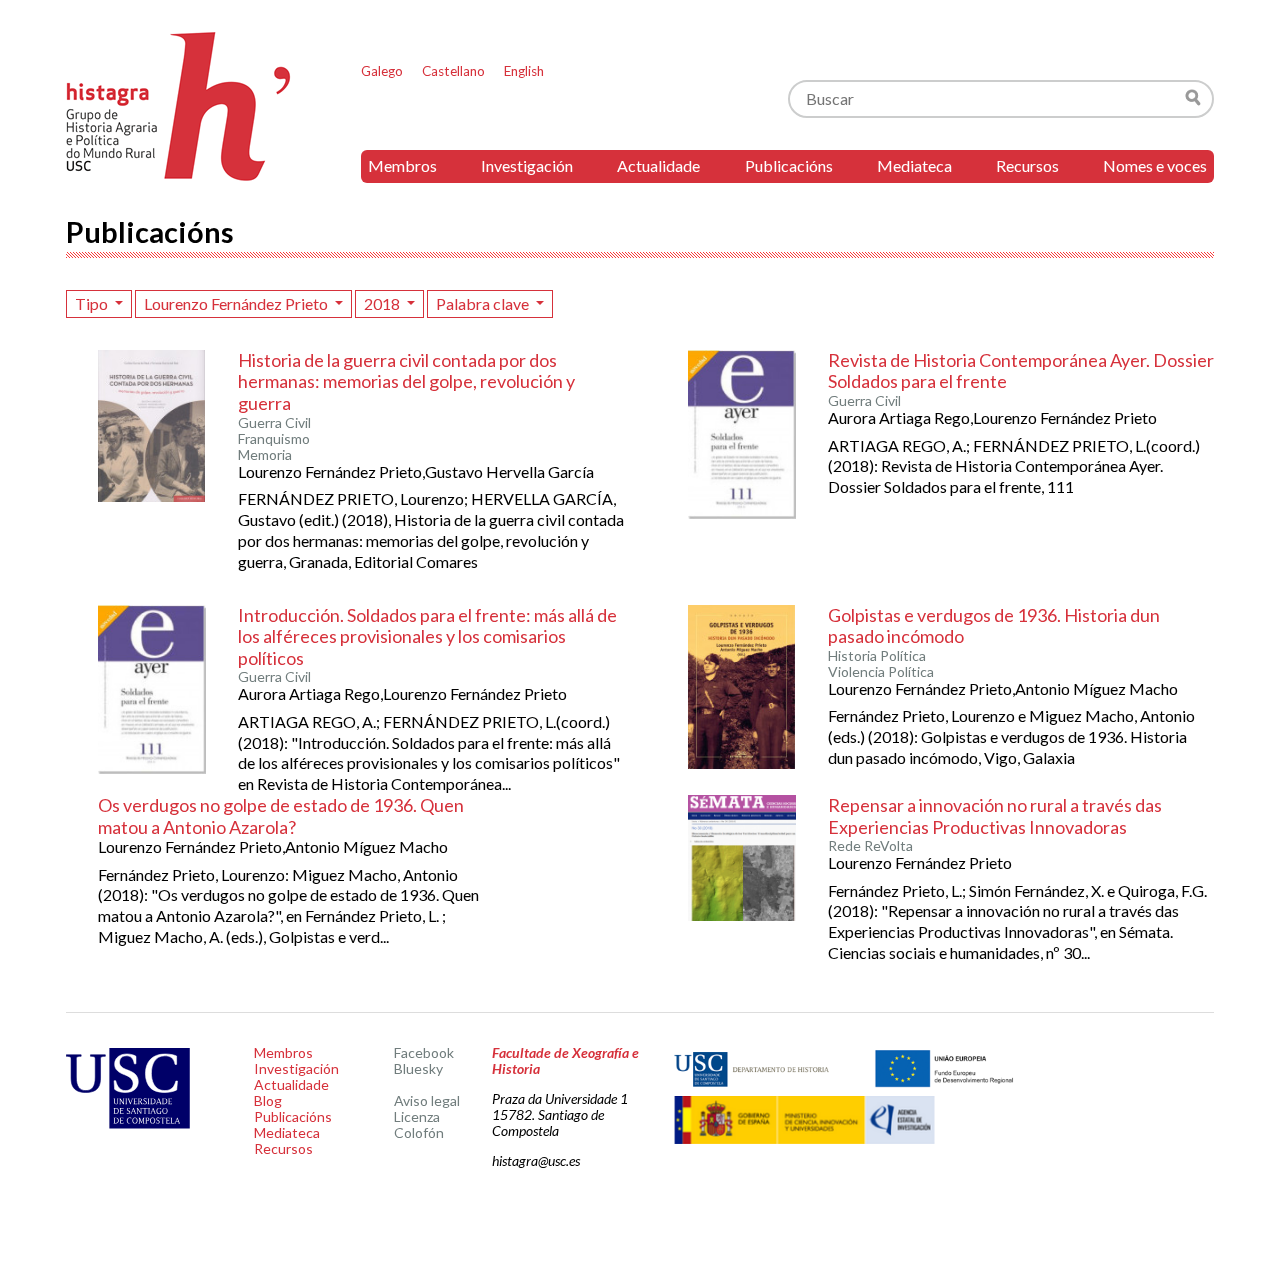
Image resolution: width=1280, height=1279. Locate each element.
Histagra (179, 106)
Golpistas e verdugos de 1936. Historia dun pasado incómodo (994, 626)
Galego (382, 71)
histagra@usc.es (536, 1160)
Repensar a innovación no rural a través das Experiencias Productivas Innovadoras (995, 816)
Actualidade (658, 165)
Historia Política (877, 656)
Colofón (419, 1132)
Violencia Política (881, 672)
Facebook (424, 1052)
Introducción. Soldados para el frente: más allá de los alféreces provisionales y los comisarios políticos (427, 636)
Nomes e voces (1155, 165)
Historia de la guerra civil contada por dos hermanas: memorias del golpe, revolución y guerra (406, 381)
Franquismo (274, 439)
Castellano (453, 71)
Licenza (417, 1116)
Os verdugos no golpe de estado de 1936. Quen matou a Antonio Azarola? (281, 816)
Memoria (265, 455)
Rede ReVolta (870, 846)
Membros (402, 165)
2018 (383, 303)
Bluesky (418, 1068)
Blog (268, 1100)
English (524, 71)
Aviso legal (427, 1100)
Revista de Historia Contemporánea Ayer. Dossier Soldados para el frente (1021, 371)
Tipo (93, 303)
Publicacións (789, 165)
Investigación (527, 165)
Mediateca (914, 165)
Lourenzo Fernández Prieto (237, 303)
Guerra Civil (274, 423)
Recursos (1027, 165)
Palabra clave (484, 303)
